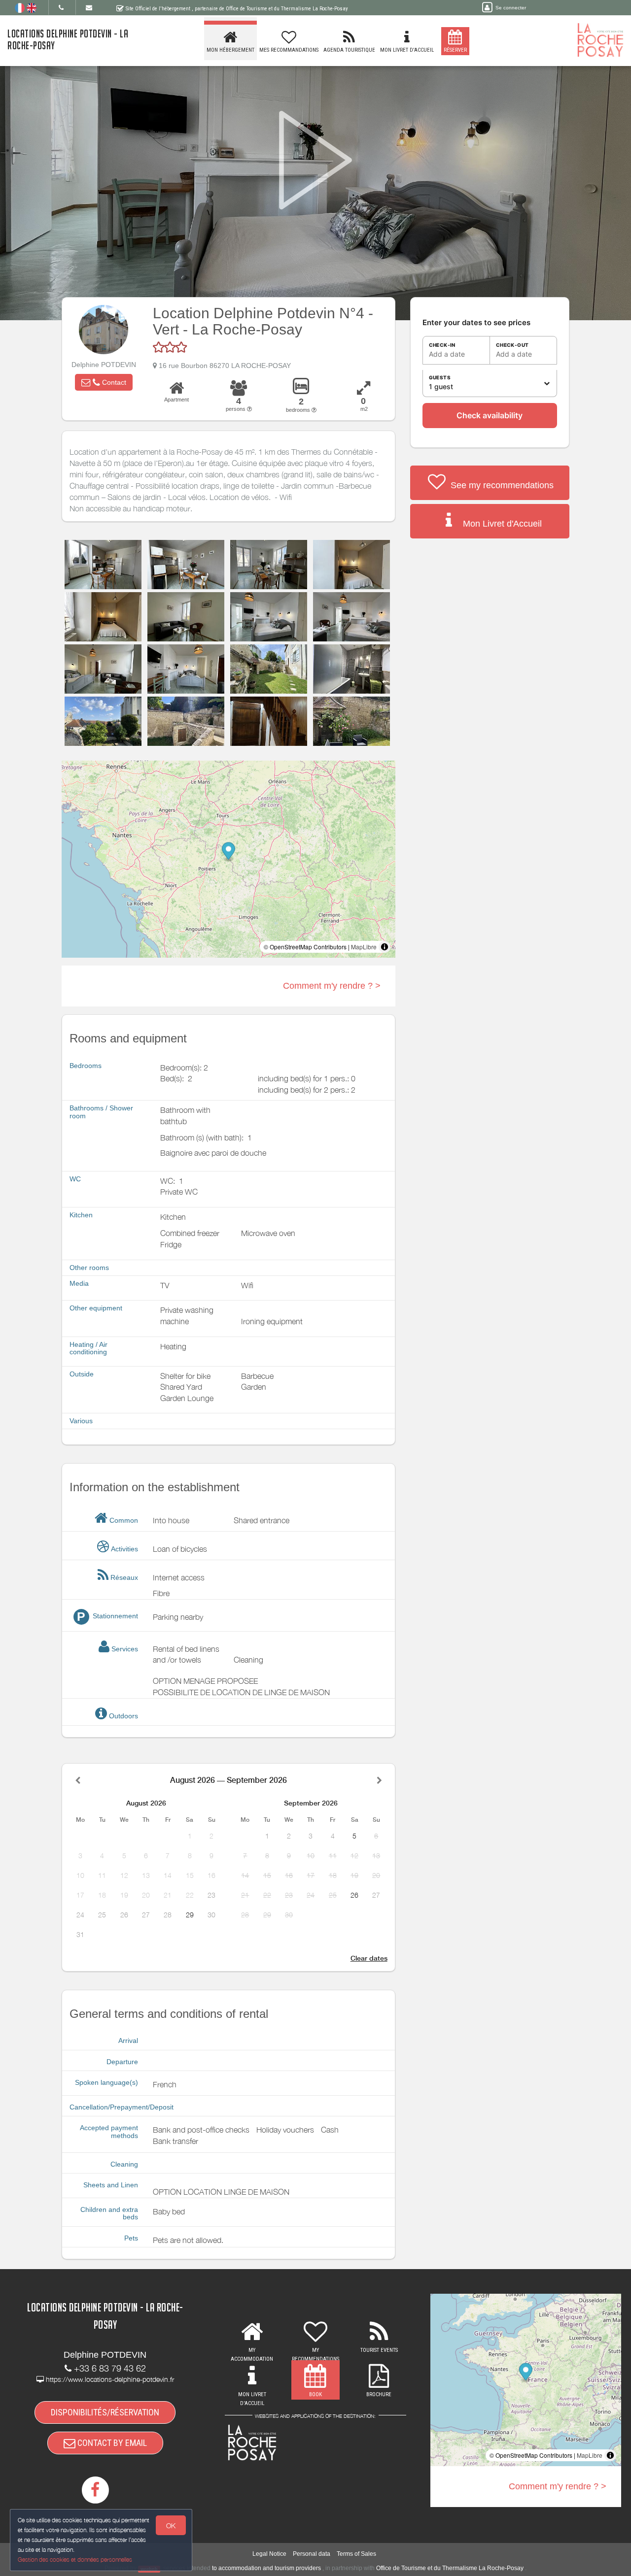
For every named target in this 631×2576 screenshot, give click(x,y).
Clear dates (369, 1958)
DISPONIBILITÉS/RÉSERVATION (105, 2412)
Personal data (312, 2554)
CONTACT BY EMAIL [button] (111, 2443)
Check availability (490, 415)
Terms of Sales (356, 2554)
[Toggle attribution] (385, 947)
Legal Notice (269, 2554)
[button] (104, 382)
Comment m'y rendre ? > (332, 986)
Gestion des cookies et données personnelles (75, 2559)
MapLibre (364, 947)
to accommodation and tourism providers (266, 2568)
